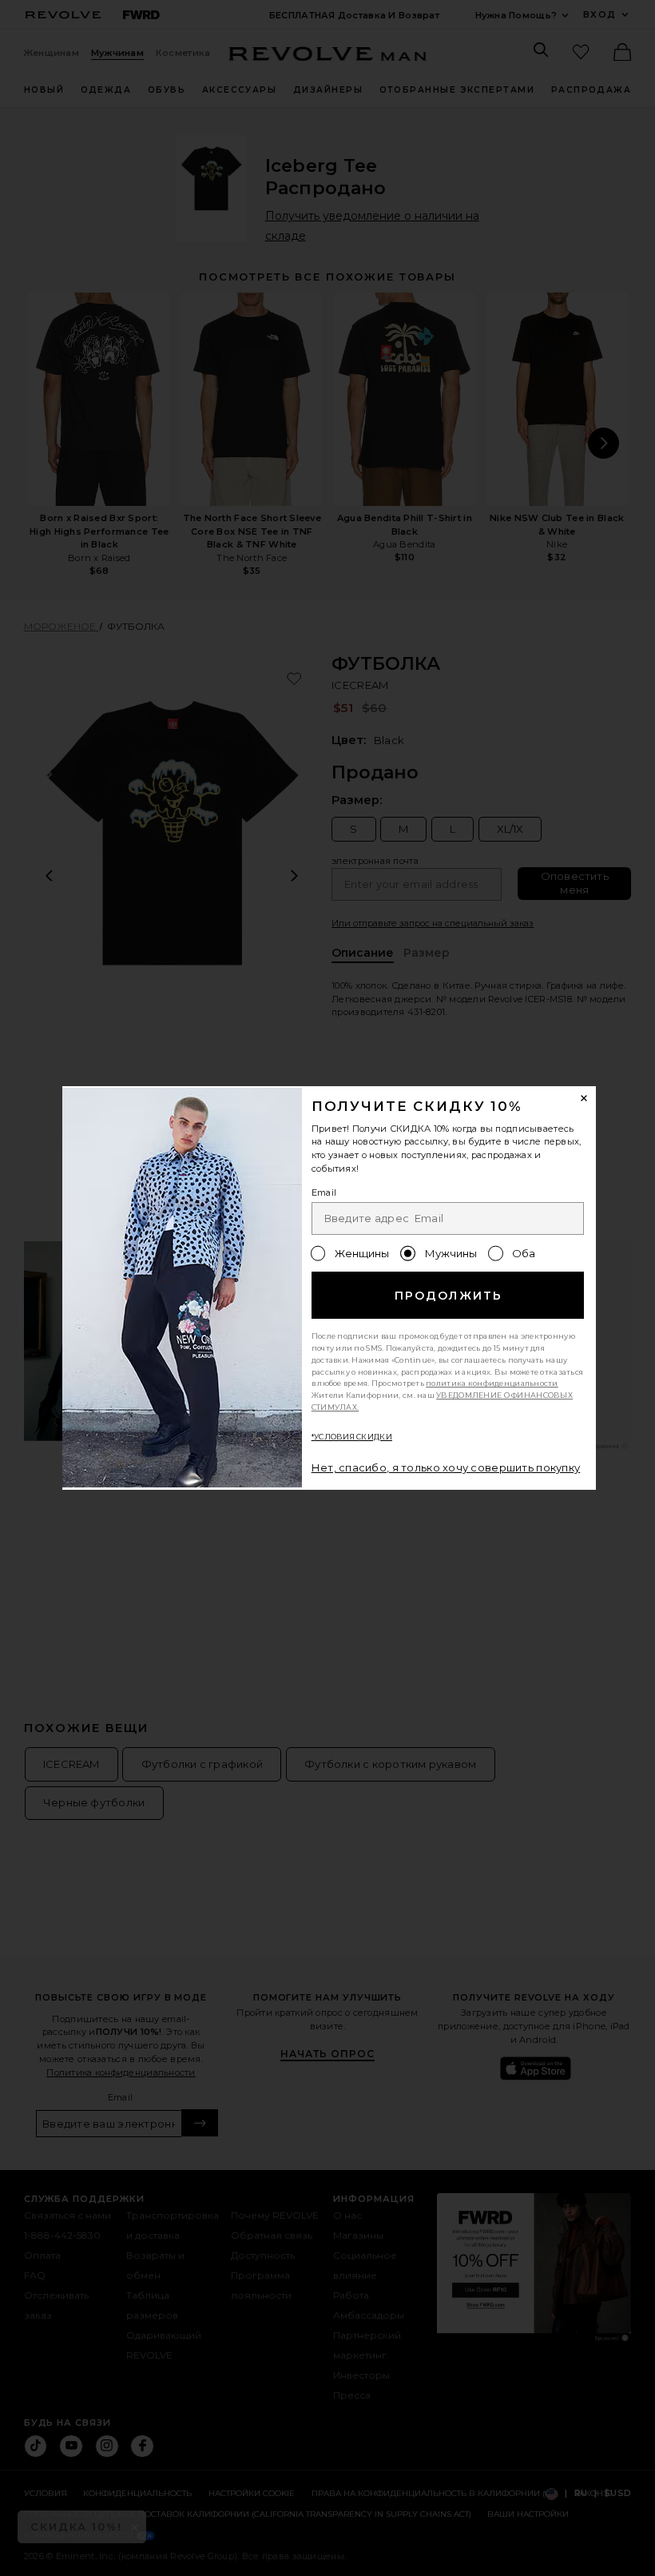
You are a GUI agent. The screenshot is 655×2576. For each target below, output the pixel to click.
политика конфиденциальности (492, 1383)
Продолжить (449, 1296)
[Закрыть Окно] (585, 1098)
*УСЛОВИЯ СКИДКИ (352, 1437)
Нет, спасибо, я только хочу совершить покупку (446, 1467)
